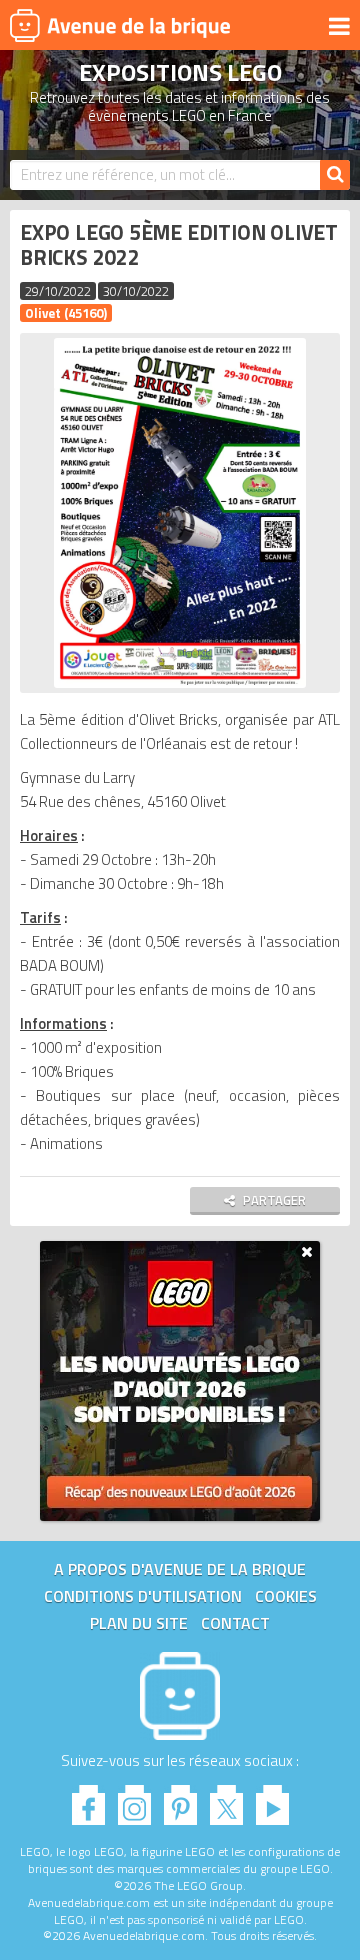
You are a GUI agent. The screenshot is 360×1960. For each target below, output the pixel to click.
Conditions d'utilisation (143, 1596)
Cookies (286, 1596)
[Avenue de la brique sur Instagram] (134, 1799)
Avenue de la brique (120, 25)
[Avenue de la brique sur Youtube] (272, 1799)
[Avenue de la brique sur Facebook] (88, 1799)
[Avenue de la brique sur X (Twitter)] (226, 1799)
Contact (235, 1623)
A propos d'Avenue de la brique (180, 1569)
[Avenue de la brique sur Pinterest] (180, 1799)
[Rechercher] (335, 175)
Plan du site (139, 1623)
